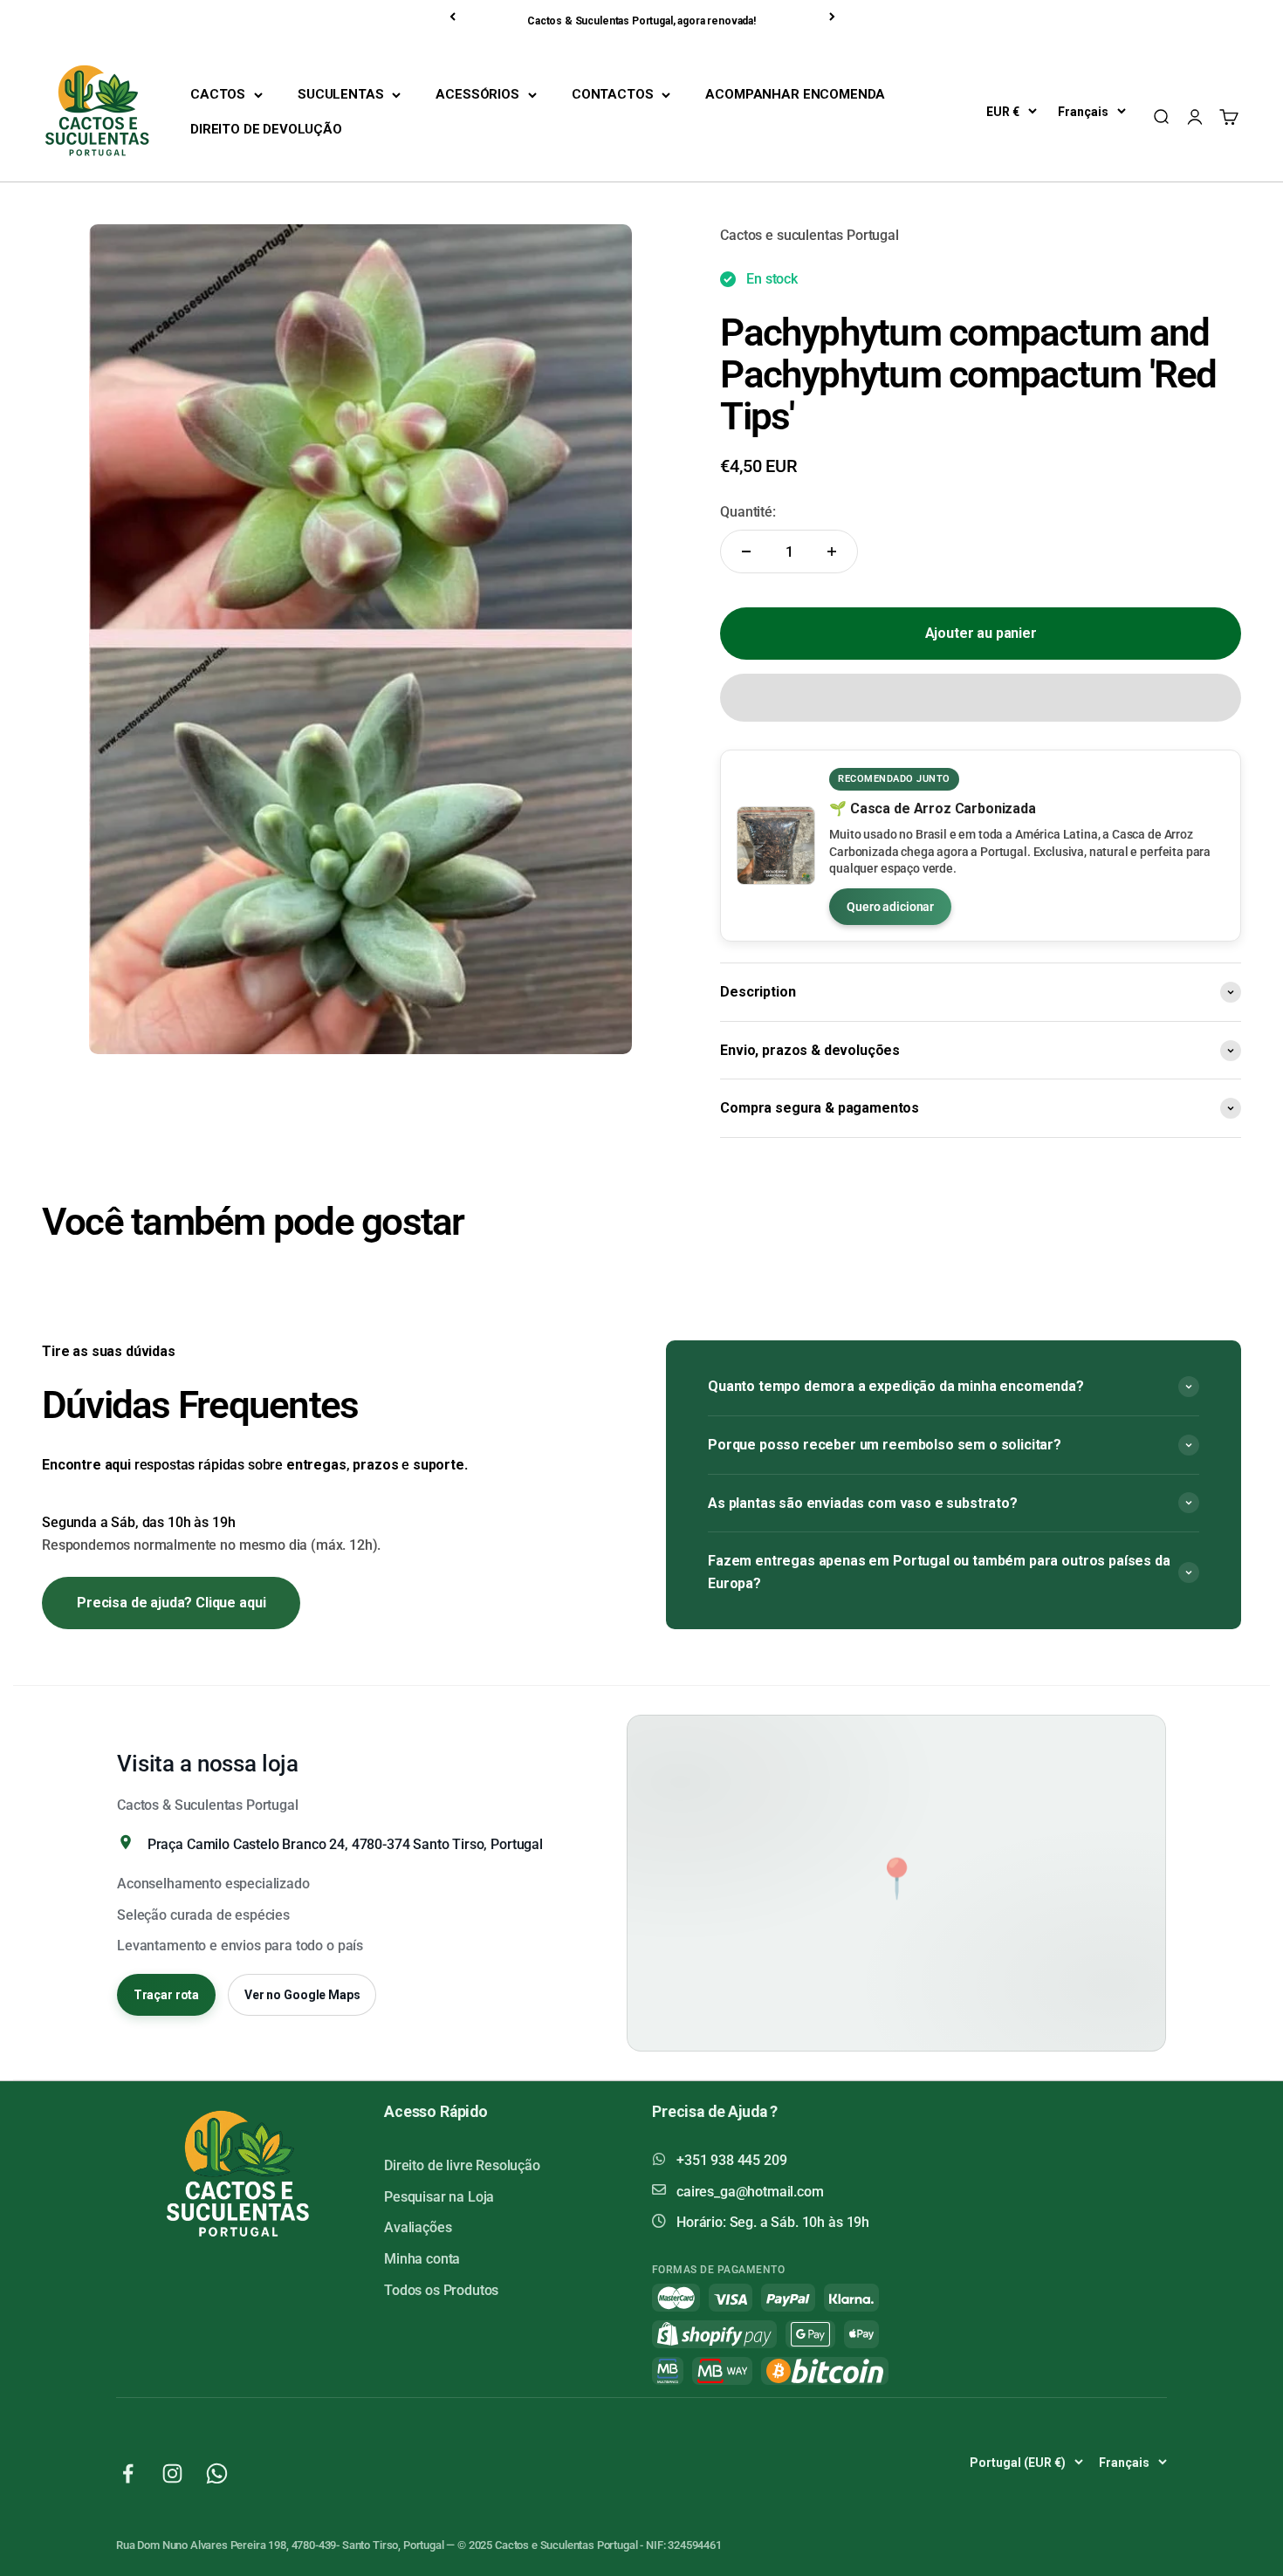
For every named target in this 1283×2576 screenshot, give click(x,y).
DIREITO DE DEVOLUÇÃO (266, 129)
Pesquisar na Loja (439, 2197)
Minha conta (422, 2259)
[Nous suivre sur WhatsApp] (217, 2473)
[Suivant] (834, 17)
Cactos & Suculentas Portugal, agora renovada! (641, 21)
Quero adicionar (890, 907)
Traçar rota (166, 1995)
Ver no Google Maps (302, 1995)
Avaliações (418, 2227)
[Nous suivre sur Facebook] (128, 2473)
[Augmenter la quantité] (832, 552)
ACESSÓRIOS (477, 94)
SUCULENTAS (340, 94)
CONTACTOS (613, 94)
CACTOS (218, 94)
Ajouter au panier (981, 633)
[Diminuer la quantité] (746, 552)
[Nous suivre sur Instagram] (172, 2473)
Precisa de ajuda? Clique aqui (171, 1603)
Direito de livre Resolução (462, 2165)
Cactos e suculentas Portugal (810, 235)
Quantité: (748, 512)
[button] (981, 698)
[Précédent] (454, 17)
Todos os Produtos (441, 2290)
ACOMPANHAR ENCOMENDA (795, 94)
